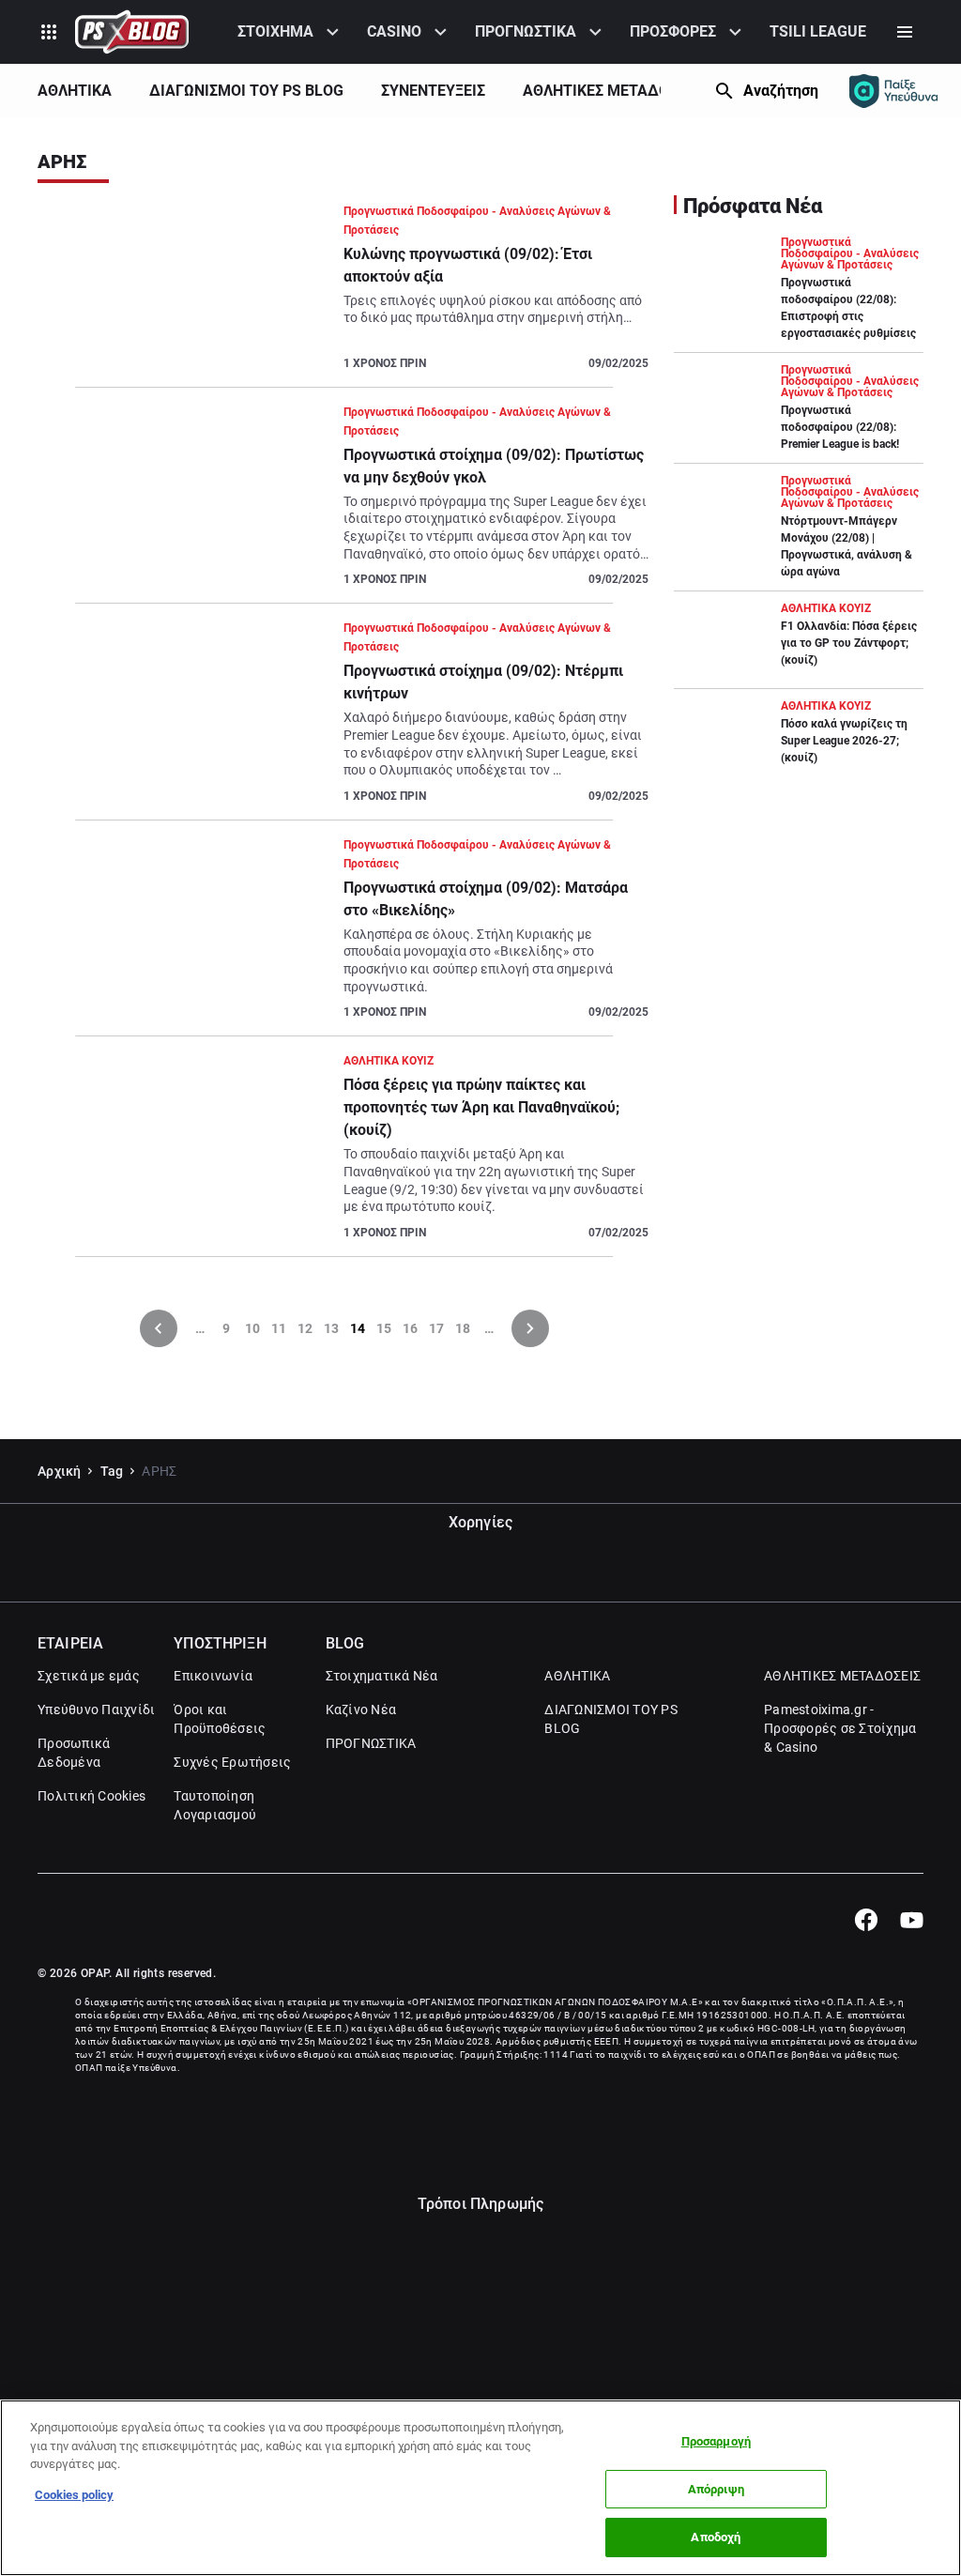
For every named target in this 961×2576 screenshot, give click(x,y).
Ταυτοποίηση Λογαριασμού (215, 1805)
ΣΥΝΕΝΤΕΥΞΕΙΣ (433, 91)
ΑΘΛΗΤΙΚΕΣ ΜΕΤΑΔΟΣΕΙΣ (611, 91)
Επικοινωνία (213, 1676)
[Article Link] (344, 295)
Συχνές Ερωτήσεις (232, 1762)
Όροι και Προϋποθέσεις (220, 1719)
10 (252, 1328)
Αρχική (60, 1471)
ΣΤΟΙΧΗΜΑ (275, 31)
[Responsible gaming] (893, 91)
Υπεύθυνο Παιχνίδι (96, 1710)
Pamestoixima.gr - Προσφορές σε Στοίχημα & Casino (840, 1728)
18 (463, 1328)
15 (384, 1328)
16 (410, 1328)
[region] (480, 2488)
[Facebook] (866, 1920)
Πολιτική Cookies (92, 1796)
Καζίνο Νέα (361, 1710)
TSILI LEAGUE (818, 31)
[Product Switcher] (49, 32)
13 (331, 1328)
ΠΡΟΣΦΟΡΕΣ (673, 31)
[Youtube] (912, 1920)
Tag (112, 1471)
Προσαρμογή (716, 2441)
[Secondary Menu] (905, 32)
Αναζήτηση (781, 91)
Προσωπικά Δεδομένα (74, 1753)
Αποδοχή (716, 2537)
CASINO (394, 31)
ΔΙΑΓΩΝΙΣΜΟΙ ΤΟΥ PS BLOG (246, 91)
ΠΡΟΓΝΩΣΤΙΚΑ (526, 31)
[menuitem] (291, 32)
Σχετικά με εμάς (89, 1676)
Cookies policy (74, 2495)
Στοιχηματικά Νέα (382, 1676)
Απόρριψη (716, 2489)
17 (436, 1328)
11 (279, 1328)
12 (305, 1328)
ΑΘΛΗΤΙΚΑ (75, 91)
